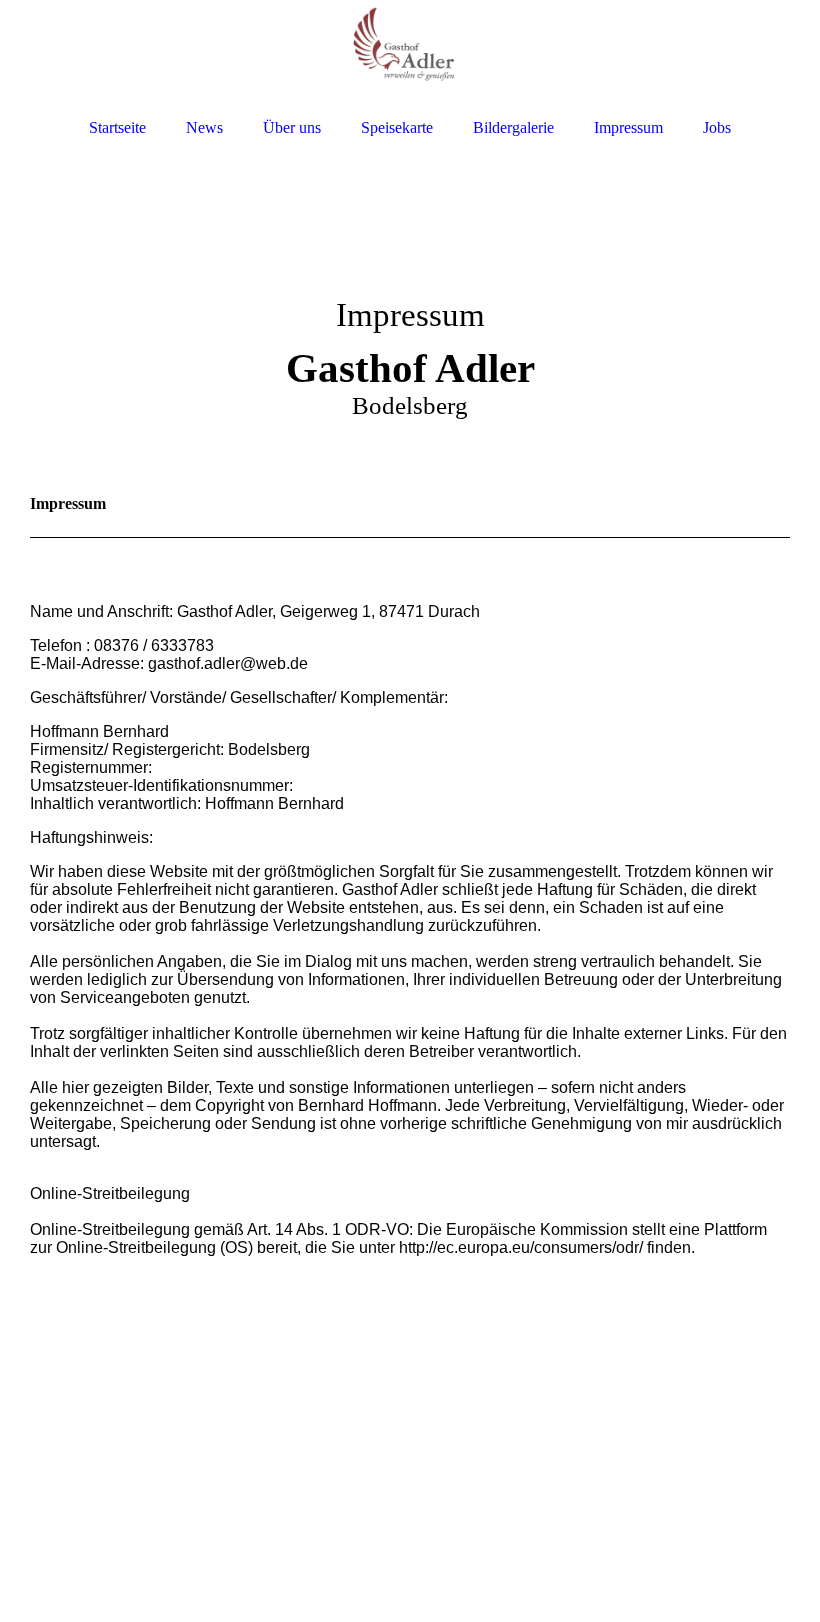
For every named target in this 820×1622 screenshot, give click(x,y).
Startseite (117, 127)
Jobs (717, 127)
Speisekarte (397, 127)
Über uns (292, 127)
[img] (410, 52)
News (204, 127)
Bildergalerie (513, 127)
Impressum (628, 127)
